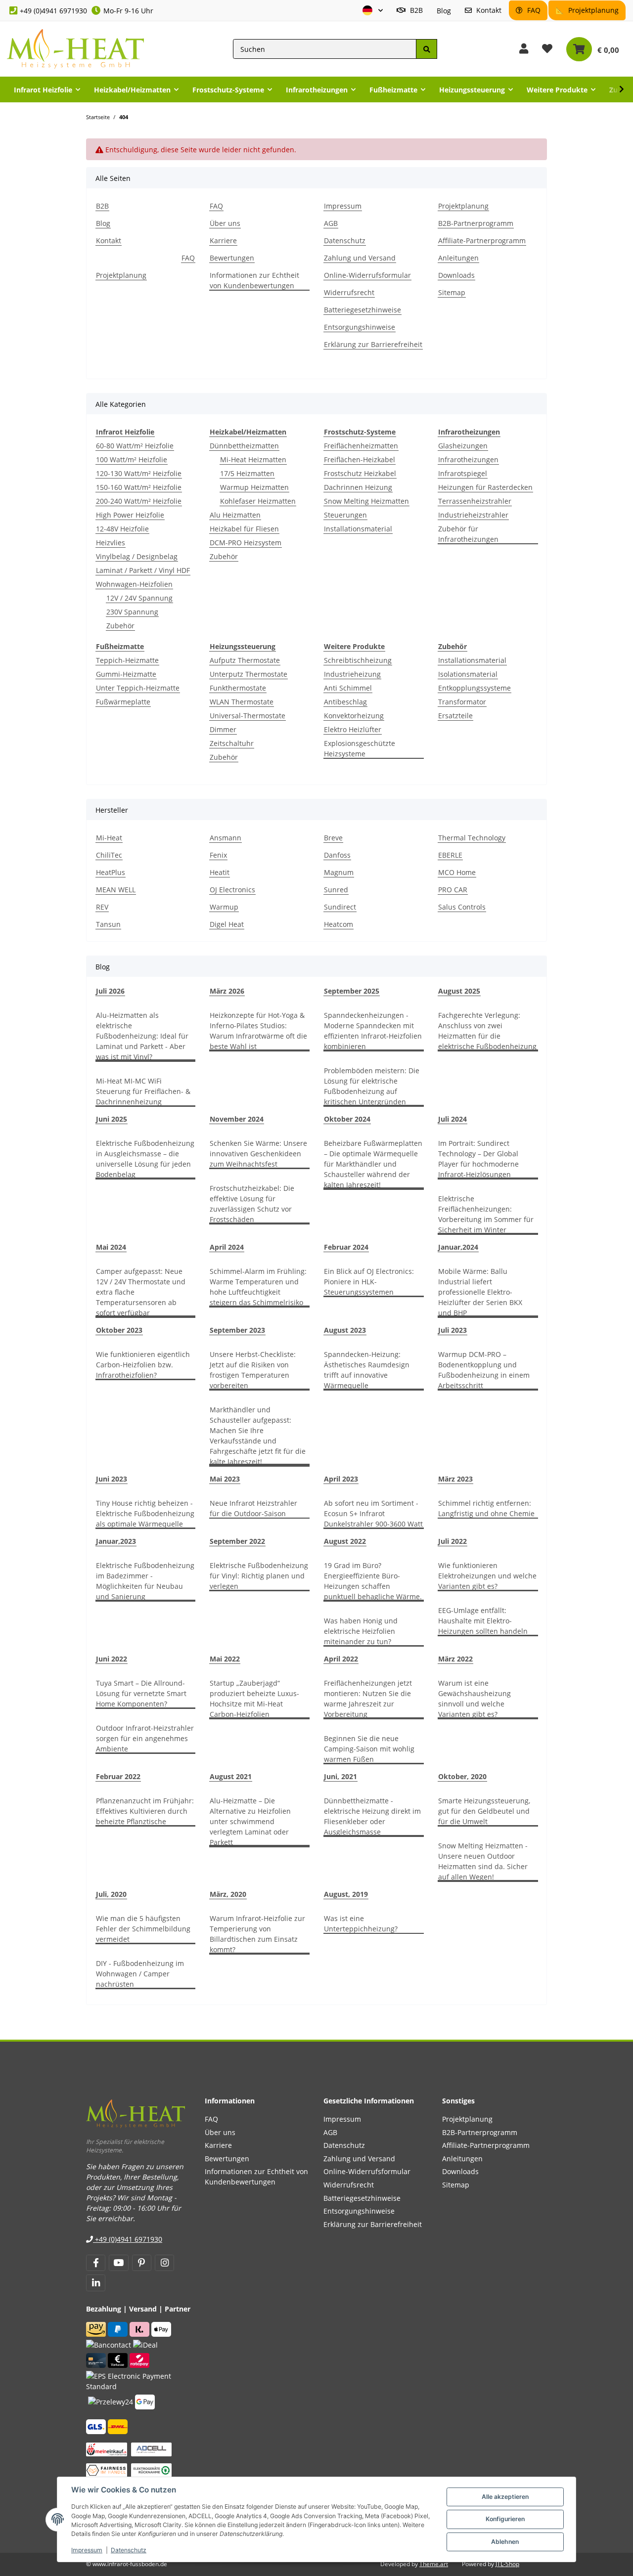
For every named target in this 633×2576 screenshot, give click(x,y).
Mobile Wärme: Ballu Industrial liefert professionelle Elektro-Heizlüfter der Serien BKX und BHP (480, 1292)
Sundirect (340, 907)
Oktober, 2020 (462, 1776)
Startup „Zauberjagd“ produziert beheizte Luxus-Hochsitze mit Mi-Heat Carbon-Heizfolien (254, 1699)
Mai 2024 (111, 1247)
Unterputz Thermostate (249, 674)
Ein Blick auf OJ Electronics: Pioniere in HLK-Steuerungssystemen (369, 1282)
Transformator (462, 702)
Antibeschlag (345, 702)
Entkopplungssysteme (475, 688)
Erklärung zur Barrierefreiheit (373, 344)
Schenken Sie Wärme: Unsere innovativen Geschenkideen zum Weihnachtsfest (258, 1154)
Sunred (336, 890)
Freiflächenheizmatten (361, 446)
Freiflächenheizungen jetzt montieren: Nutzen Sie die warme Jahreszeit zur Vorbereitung (368, 1699)
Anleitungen (458, 258)
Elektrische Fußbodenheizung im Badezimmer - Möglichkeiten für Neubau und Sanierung (145, 1581)
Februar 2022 (118, 1776)
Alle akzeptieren (505, 2497)
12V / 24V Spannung (139, 598)
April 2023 (341, 1479)
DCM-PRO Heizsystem (246, 543)
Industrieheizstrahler (473, 515)
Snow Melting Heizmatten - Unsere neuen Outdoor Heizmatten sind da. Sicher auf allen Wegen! (483, 1861)
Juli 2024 (452, 1119)
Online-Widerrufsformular (367, 275)
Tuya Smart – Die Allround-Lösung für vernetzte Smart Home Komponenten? (141, 1693)
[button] (373, 11)
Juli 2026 (110, 991)
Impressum (87, 2550)
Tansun (108, 924)
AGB (331, 223)
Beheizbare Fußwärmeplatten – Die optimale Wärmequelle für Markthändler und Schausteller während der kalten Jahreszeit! (373, 1164)
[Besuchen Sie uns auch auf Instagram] (164, 2263)
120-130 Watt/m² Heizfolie (139, 473)
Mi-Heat (109, 838)
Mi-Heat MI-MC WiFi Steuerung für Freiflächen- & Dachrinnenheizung (143, 1091)
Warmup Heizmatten (254, 487)
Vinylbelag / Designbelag (137, 556)
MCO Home (457, 872)
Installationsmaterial (358, 529)
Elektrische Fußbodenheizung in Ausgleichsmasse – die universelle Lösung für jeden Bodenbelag (145, 1159)
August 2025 (459, 991)
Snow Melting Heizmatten (366, 501)
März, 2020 (228, 1894)
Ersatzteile (455, 716)
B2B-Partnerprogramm (476, 223)
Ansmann (226, 838)
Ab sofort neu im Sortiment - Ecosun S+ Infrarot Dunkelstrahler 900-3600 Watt (373, 1513)
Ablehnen (505, 2542)
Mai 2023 (225, 1479)
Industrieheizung (352, 674)
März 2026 (227, 991)
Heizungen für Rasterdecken (485, 487)
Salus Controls (462, 907)
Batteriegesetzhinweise (362, 310)
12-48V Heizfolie (122, 529)
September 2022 (237, 1541)
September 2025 (352, 991)
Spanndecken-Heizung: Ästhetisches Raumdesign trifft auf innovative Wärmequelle (367, 1370)
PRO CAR (453, 890)
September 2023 (237, 1330)
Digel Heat (227, 924)
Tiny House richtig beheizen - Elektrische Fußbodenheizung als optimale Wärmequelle (145, 1513)
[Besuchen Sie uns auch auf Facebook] (96, 2263)
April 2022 (341, 1659)
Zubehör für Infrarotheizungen (468, 534)
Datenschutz (129, 2550)
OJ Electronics (232, 890)
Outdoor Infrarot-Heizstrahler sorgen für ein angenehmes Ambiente (145, 1738)
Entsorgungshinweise (360, 327)
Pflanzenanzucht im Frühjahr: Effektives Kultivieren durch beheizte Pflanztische (145, 1811)
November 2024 (237, 1119)
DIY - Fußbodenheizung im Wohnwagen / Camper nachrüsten (140, 1974)
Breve (333, 838)
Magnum (339, 872)
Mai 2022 (225, 1659)
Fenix (218, 855)
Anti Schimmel (348, 688)
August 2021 (231, 1776)
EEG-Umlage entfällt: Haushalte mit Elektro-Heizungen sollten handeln (483, 1621)
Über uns (225, 223)
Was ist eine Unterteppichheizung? (361, 1923)
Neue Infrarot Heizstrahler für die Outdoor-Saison (253, 1508)
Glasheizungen (463, 446)
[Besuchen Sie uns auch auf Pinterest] (142, 2263)
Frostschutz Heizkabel (360, 473)
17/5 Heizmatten (247, 473)
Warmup (224, 907)
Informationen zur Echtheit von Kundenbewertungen (254, 280)
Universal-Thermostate (248, 716)
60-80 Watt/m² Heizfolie (135, 446)
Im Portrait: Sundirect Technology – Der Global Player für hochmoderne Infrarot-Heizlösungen (478, 1159)
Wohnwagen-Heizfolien (134, 584)
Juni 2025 (112, 1119)
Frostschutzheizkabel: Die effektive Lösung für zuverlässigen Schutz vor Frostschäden (252, 1204)
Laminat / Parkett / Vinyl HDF (143, 570)
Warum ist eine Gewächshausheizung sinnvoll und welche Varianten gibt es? (475, 1699)
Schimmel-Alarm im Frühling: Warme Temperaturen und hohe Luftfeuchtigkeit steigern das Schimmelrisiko (258, 1287)
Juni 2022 (112, 1659)
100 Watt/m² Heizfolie (132, 459)
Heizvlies (111, 543)
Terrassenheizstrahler (475, 501)
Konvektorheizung (354, 716)
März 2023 (455, 1479)
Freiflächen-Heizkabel (360, 459)
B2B (415, 10)
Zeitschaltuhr (232, 743)
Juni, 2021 (340, 1776)
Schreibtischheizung (358, 660)
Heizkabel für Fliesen (244, 529)
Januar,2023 (116, 1541)
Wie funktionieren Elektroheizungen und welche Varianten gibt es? (487, 1576)
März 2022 (455, 1659)
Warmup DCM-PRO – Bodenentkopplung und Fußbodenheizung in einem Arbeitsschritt (484, 1370)
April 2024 (227, 1247)
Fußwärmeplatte (123, 702)
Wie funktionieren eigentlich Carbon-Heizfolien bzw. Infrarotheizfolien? (143, 1365)
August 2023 (345, 1330)
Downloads (456, 275)
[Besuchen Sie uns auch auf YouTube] (118, 2263)
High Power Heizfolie (130, 515)
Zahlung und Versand (360, 258)
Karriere (223, 240)
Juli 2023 (452, 1330)
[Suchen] (426, 49)
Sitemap (452, 292)
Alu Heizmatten (235, 515)
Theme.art (434, 2564)
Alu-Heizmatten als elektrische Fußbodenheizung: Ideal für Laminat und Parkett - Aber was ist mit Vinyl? (142, 1036)
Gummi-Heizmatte (126, 674)
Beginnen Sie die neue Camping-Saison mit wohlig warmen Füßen (369, 1749)
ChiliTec (109, 855)
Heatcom (339, 924)
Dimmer (223, 729)
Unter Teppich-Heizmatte (138, 688)
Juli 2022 (452, 1541)
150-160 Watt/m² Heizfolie (139, 487)
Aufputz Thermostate (245, 660)
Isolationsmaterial (468, 674)
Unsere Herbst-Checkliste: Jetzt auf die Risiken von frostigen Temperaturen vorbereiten (253, 1370)
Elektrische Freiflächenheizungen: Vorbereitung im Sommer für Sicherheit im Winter (486, 1214)
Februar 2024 (346, 1247)
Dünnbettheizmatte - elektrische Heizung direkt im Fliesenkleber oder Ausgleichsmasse (372, 1816)
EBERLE (450, 855)
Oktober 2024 (347, 1119)
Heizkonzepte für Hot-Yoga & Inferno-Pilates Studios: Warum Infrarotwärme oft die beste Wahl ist (258, 1031)
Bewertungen (232, 258)
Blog (444, 11)
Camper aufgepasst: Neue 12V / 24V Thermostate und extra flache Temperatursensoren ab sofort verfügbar (141, 1292)
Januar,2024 (458, 1247)
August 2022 (345, 1541)
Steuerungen (345, 515)
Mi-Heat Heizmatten (253, 459)
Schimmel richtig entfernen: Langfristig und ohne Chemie (486, 1508)
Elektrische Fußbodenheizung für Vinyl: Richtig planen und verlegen (259, 1576)
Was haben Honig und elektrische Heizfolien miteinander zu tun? (361, 1631)
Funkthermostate (238, 688)
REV (102, 907)
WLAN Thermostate (242, 702)
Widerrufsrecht (349, 292)
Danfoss (337, 855)
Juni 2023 (112, 1479)
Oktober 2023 (119, 1330)
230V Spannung (132, 612)
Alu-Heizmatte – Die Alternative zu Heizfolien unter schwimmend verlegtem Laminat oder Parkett (250, 1821)
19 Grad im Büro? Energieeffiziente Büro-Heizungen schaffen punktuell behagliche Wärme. (373, 1581)
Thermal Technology (472, 838)
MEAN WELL (116, 890)
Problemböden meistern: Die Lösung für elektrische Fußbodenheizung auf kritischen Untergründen (372, 1086)
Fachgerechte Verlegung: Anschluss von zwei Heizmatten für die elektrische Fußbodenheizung (487, 1031)
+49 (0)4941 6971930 (53, 11)
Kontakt (488, 10)
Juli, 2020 (111, 1894)
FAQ (533, 10)
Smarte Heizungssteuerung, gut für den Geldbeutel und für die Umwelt (484, 1811)
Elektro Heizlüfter (353, 729)
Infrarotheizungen (468, 459)
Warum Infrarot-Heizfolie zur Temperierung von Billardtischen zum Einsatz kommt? (257, 1934)
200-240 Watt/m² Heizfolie (139, 501)
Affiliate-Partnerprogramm (482, 240)
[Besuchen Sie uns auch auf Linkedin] (96, 2283)
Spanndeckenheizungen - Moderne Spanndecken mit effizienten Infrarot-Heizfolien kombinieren (373, 1031)
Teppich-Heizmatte (127, 660)
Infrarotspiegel (463, 473)
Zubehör (120, 626)
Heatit (220, 872)
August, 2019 (346, 1894)
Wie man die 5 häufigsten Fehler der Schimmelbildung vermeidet (143, 1929)
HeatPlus (111, 872)
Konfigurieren (505, 2519)
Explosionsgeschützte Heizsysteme (360, 748)
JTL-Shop (507, 2564)
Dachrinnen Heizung (358, 487)
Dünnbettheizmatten (244, 446)
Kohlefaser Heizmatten (258, 501)
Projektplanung (592, 10)
